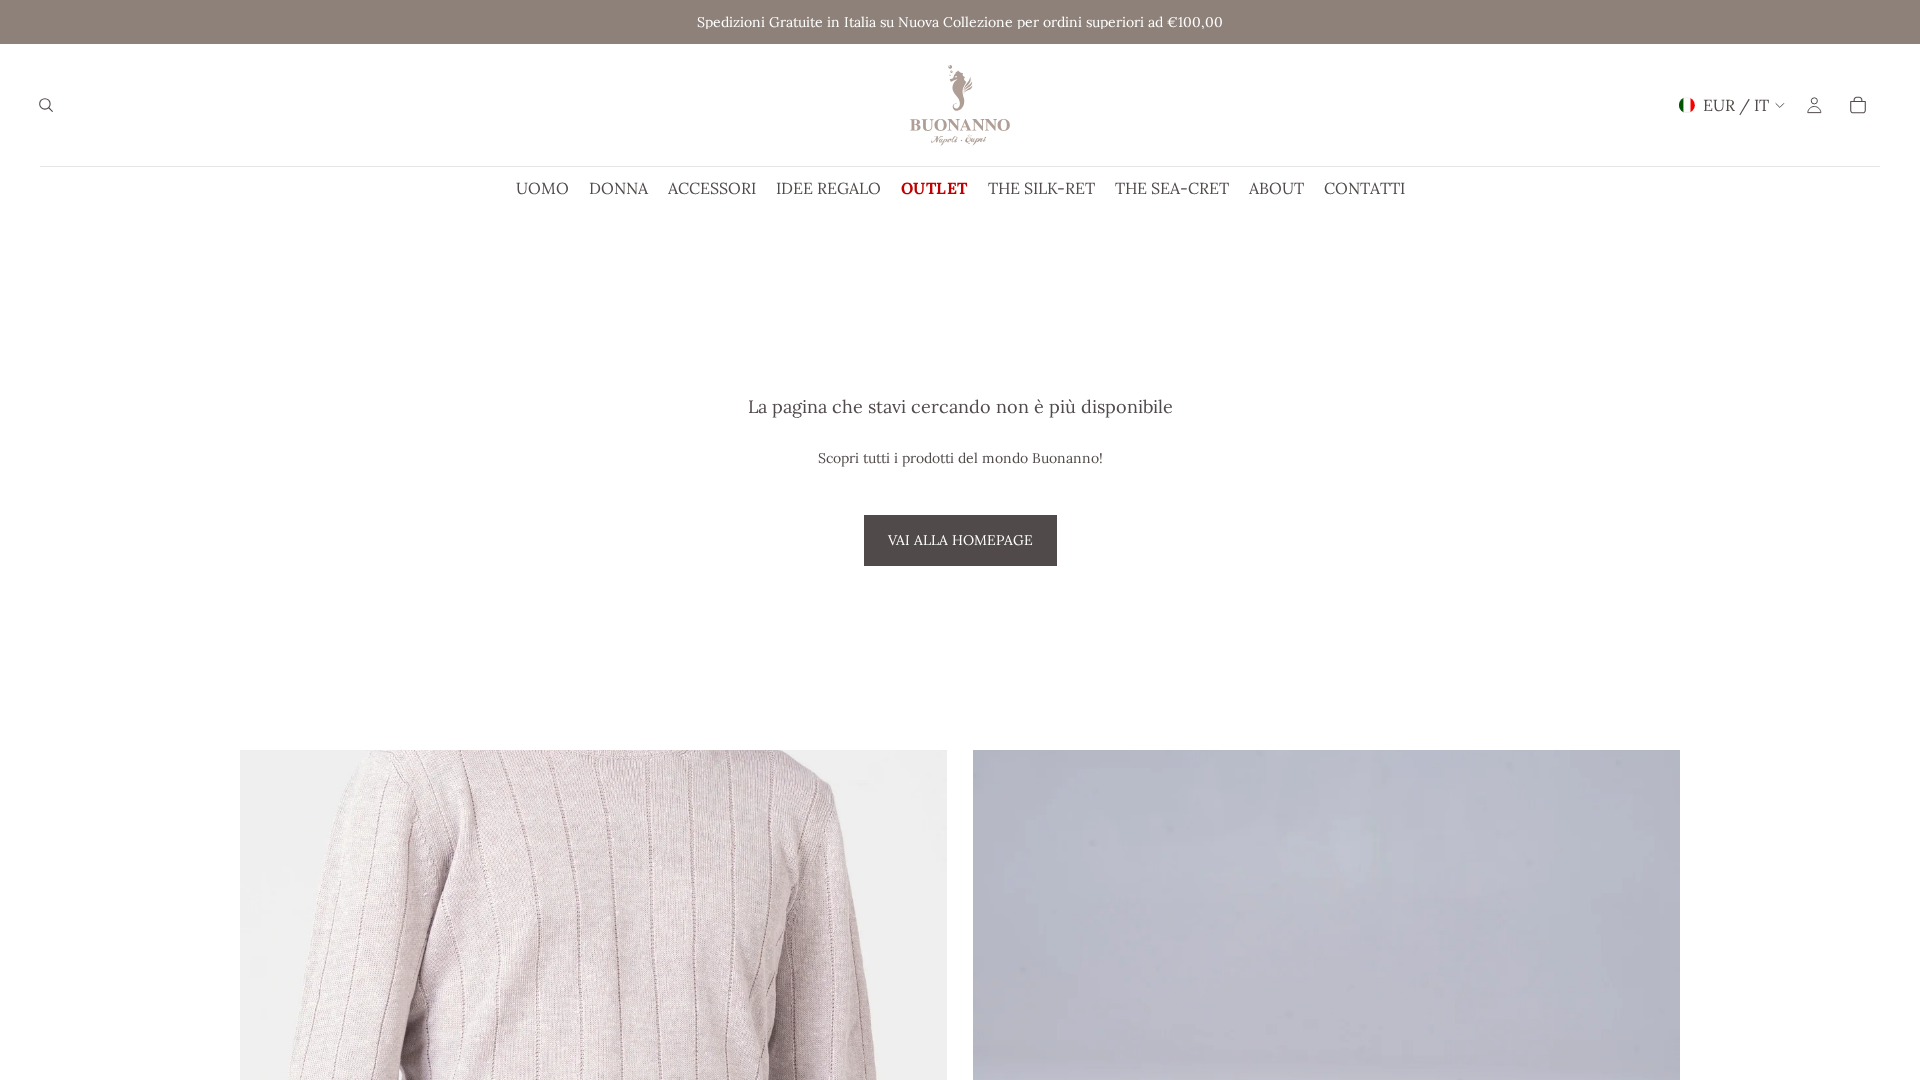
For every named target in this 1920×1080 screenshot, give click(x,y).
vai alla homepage (960, 540)
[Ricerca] (46, 105)
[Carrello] (1858, 105)
